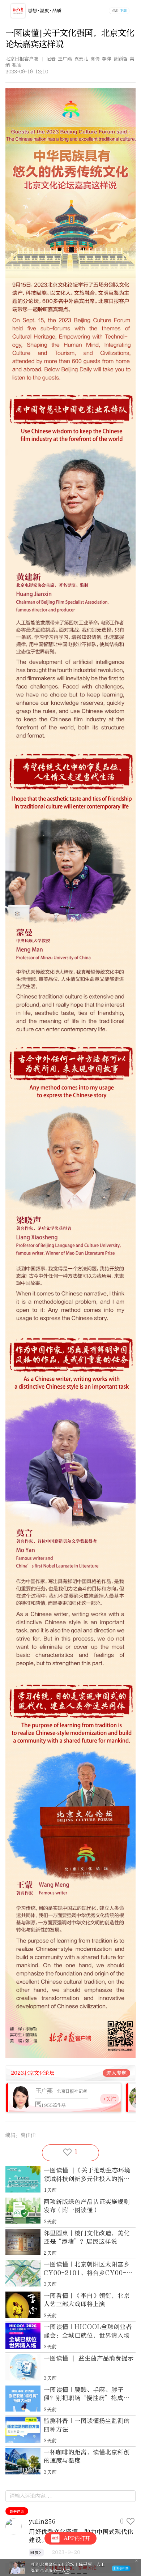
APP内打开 (77, 2538)
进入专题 (116, 2073)
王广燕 (44, 2091)
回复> (36, 2553)
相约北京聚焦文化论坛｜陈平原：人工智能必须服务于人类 (68, 2568)
